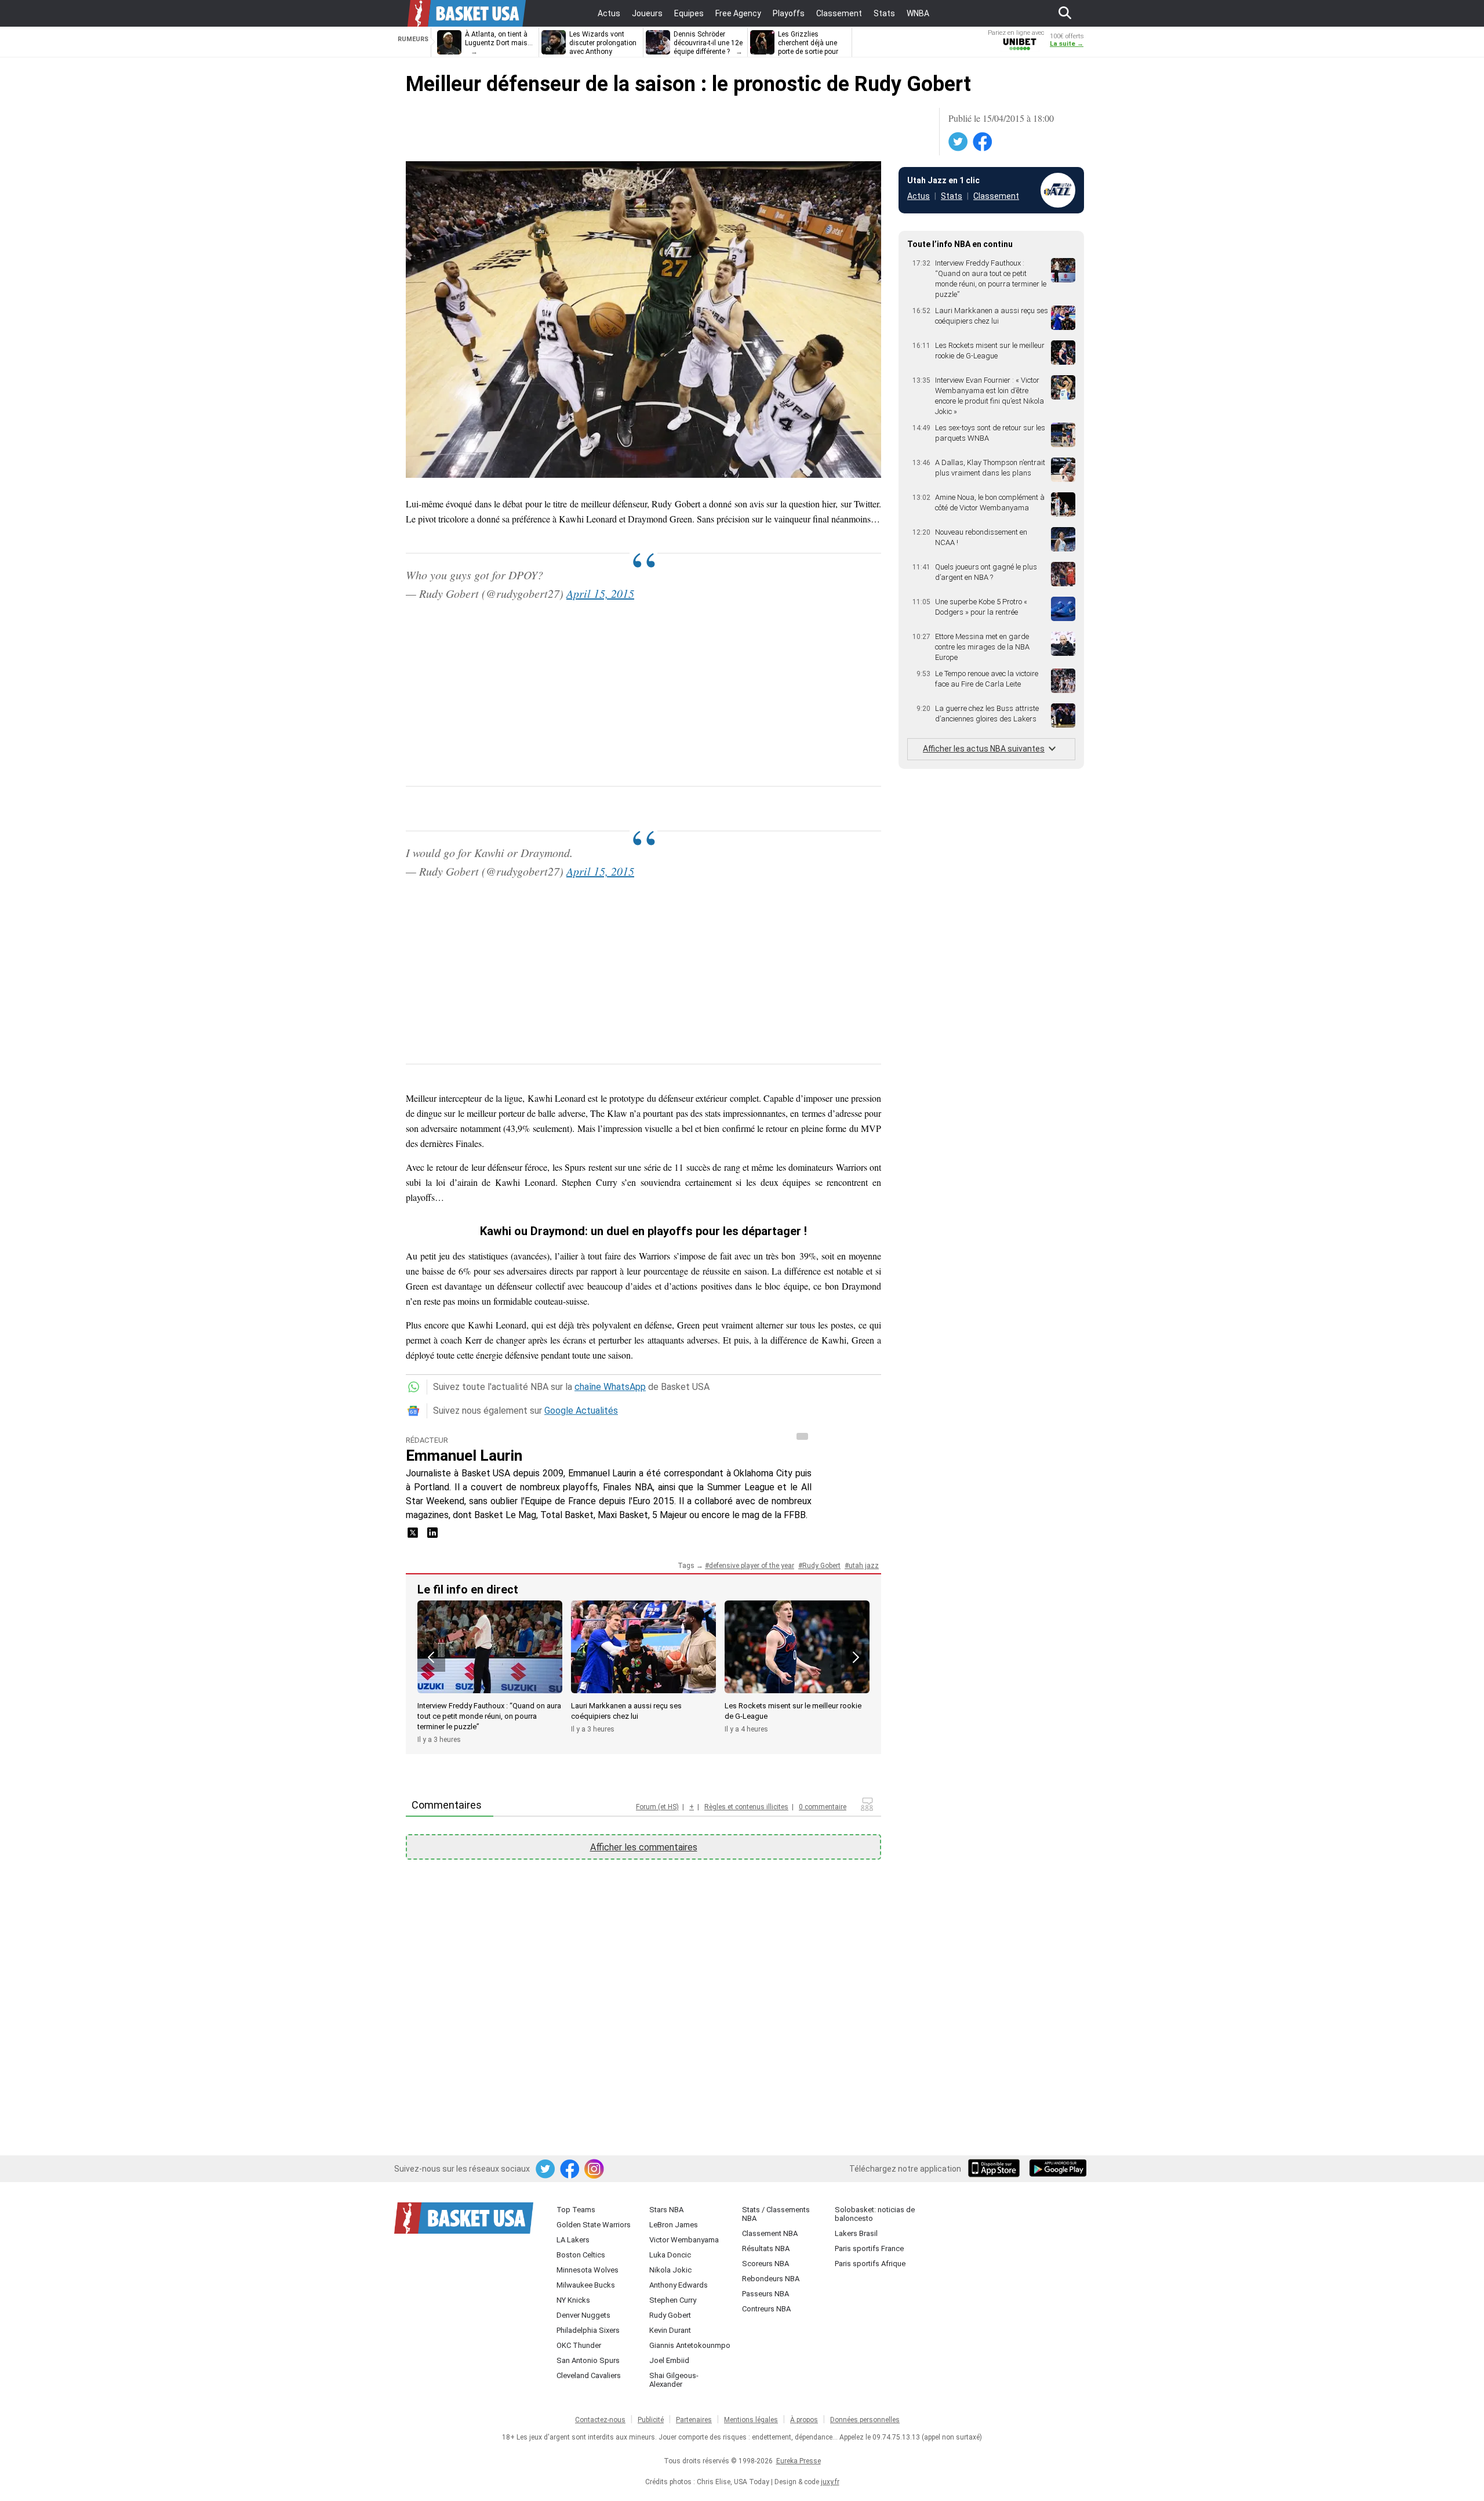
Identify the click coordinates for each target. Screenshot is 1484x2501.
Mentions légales (751, 2420)
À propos (804, 2420)
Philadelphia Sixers (588, 2330)
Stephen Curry (673, 2300)
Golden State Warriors (594, 2225)
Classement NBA (770, 2233)
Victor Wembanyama (684, 2240)
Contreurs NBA (766, 2309)
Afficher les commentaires (644, 1847)
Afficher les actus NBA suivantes (984, 749)
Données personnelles (865, 2420)
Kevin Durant (670, 2330)
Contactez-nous (600, 2420)
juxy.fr (830, 2482)
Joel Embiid (669, 2360)
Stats (952, 196)
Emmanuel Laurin (464, 1455)
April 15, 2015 (600, 593)
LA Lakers (573, 2240)
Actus (919, 196)
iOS (996, 2169)
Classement (996, 196)
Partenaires (694, 2420)
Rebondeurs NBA (771, 2279)
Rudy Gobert (821, 1566)
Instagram (595, 2169)
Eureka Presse (799, 2461)
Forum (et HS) (657, 1807)
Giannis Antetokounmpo (690, 2345)
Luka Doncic (670, 2255)
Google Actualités (581, 1411)
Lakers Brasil (856, 2233)
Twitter (959, 142)
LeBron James (674, 2225)
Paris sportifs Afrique (870, 2264)
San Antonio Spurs (588, 2360)
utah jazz (864, 1566)
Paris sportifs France (869, 2248)
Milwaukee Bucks (586, 2285)
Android (1057, 2169)
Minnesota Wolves (588, 2270)
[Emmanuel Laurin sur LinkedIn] (432, 1536)
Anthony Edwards (679, 2285)
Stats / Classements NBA (776, 2214)
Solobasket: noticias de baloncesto (875, 2214)
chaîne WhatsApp (610, 1387)
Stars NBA (666, 2210)
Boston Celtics (581, 2255)
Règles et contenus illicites (746, 1807)
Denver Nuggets (583, 2315)
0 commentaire (823, 1807)
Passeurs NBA (765, 2294)
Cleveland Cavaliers (589, 2375)
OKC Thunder (579, 2345)
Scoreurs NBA (765, 2264)
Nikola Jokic (670, 2270)
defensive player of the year (752, 1566)
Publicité (651, 2420)
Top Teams (576, 2210)
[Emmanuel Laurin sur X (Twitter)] (414, 1536)
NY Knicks (573, 2300)
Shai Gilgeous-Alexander (674, 2380)
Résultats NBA (766, 2248)
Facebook (983, 142)
